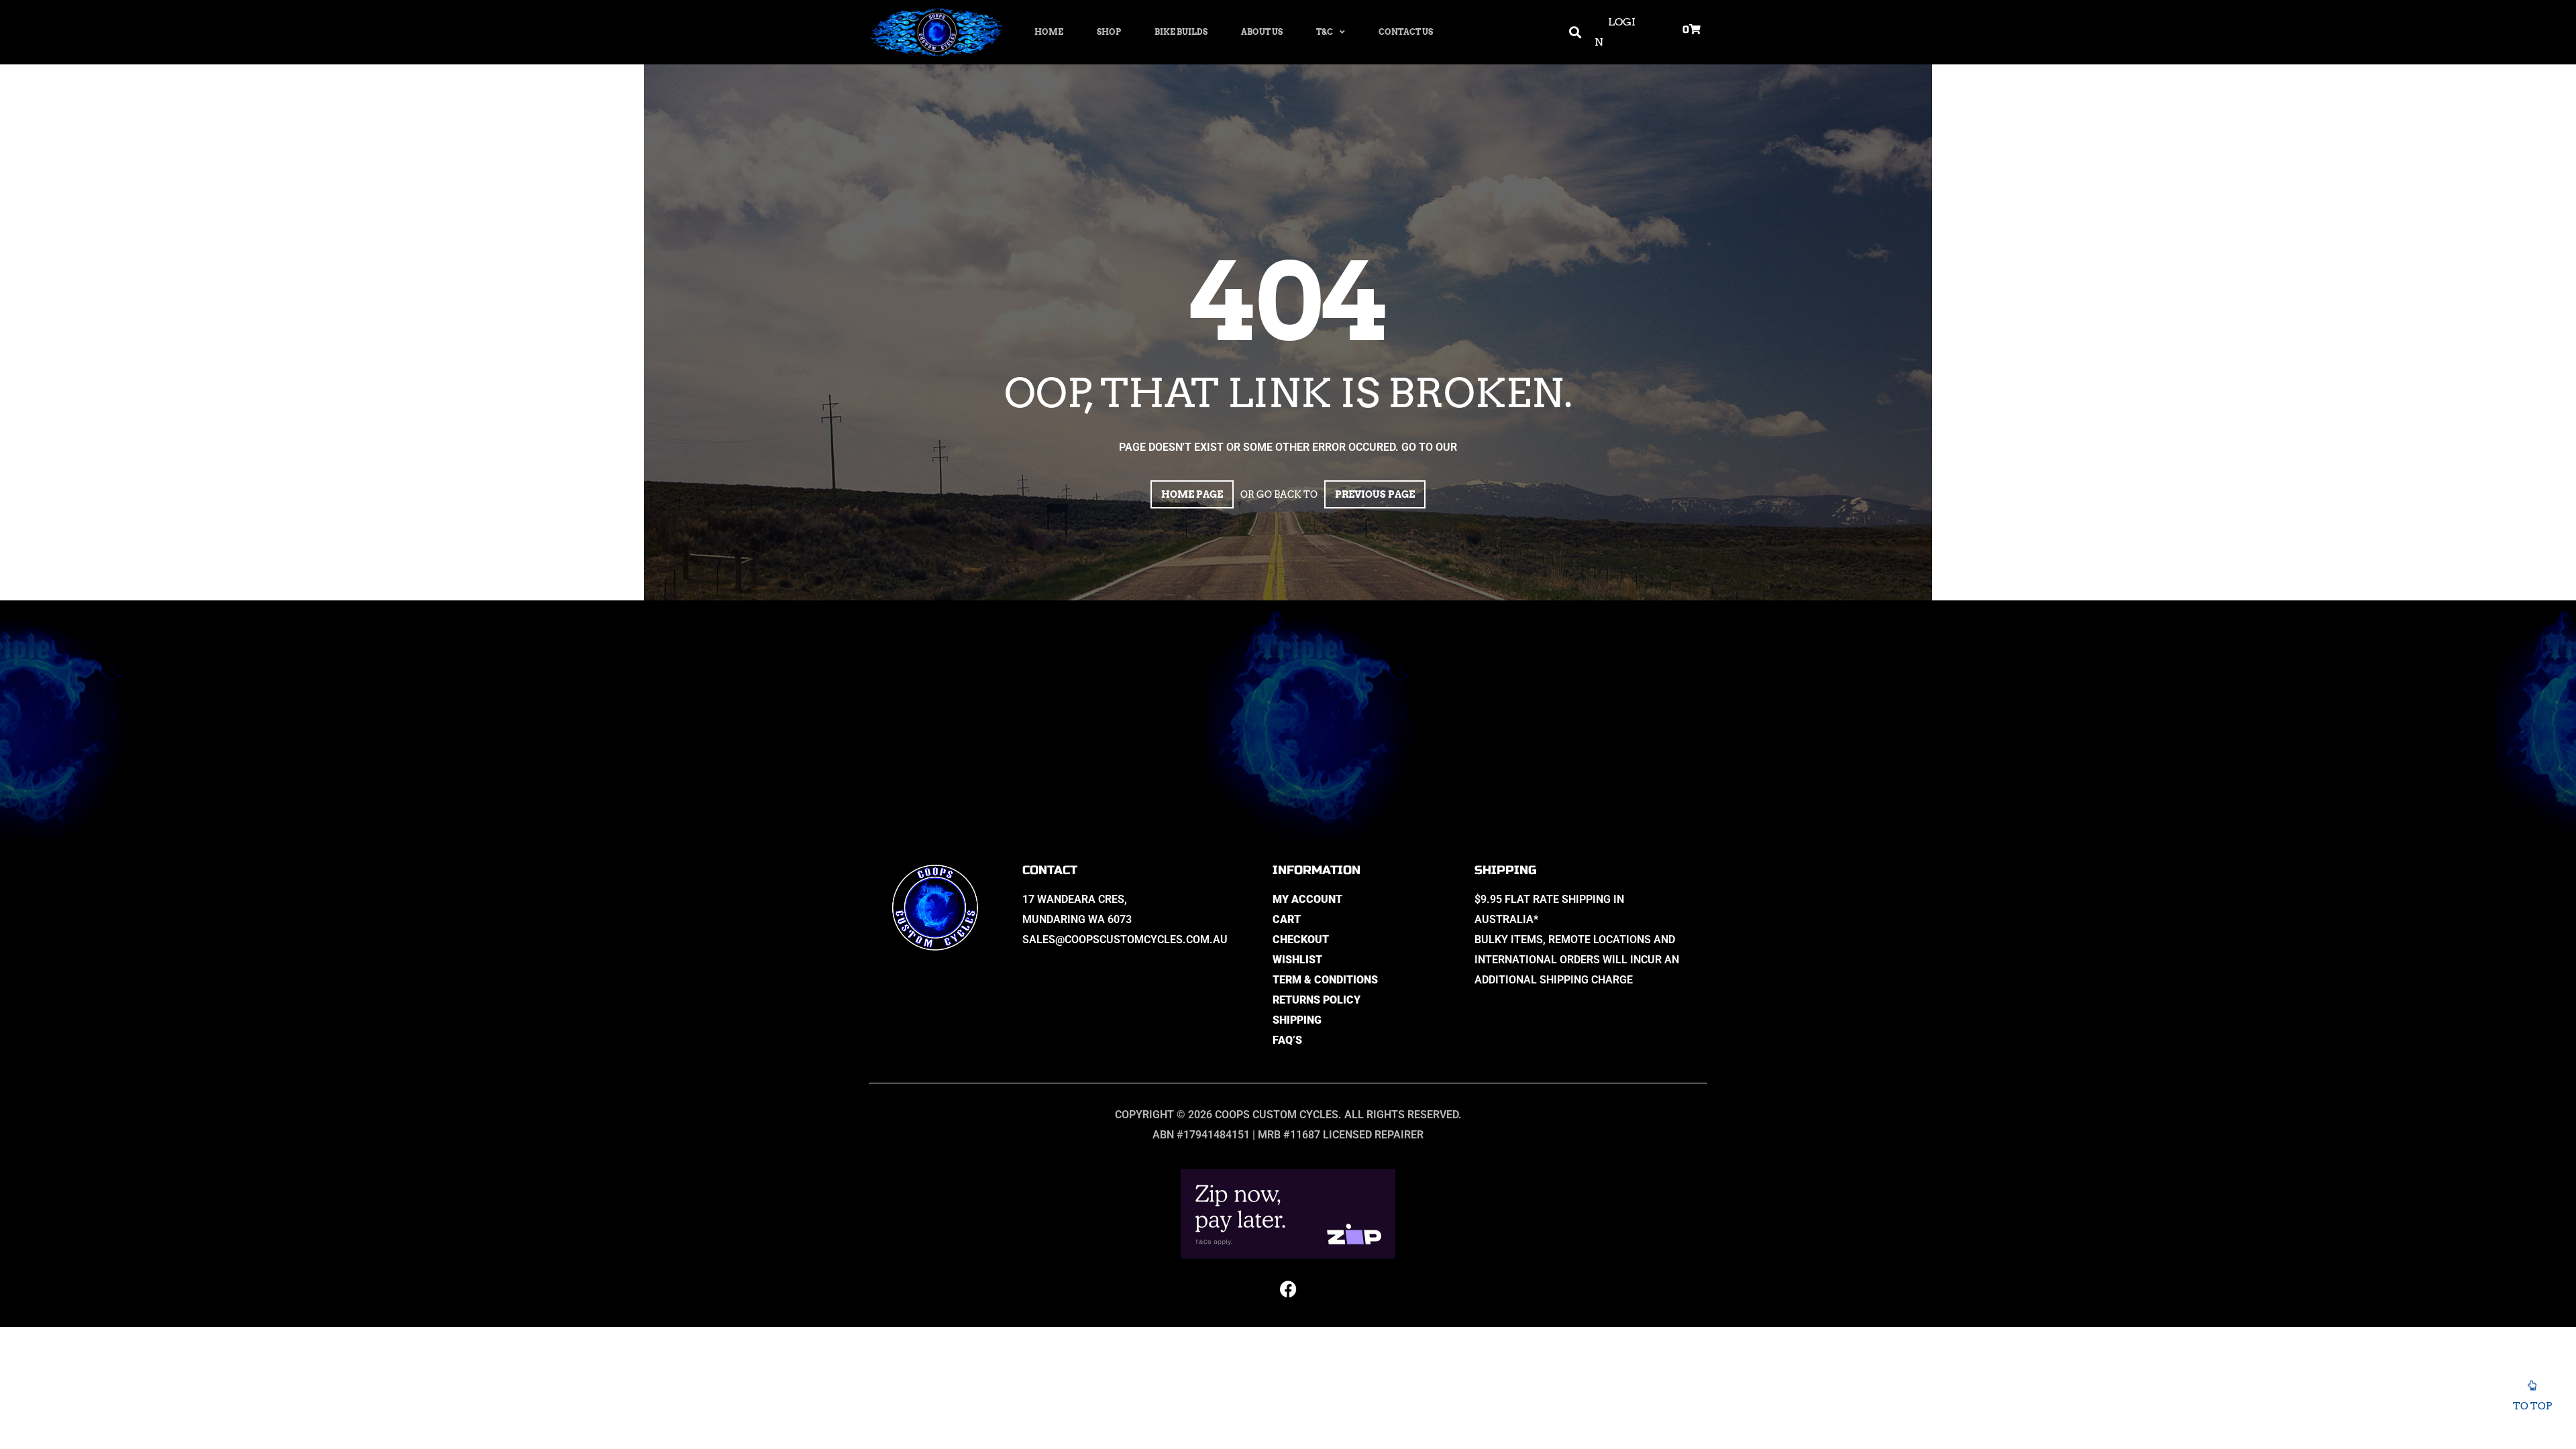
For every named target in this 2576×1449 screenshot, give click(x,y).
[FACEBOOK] (1288, 1289)
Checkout (1301, 940)
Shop (1109, 32)
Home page (1192, 494)
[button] (1575, 33)
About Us (1262, 32)
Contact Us (1406, 32)
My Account (1307, 899)
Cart (1287, 919)
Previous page (1375, 494)
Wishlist (1297, 960)
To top (2532, 1406)
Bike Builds (1181, 32)
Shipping (1297, 1020)
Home (1049, 32)
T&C (1325, 32)
